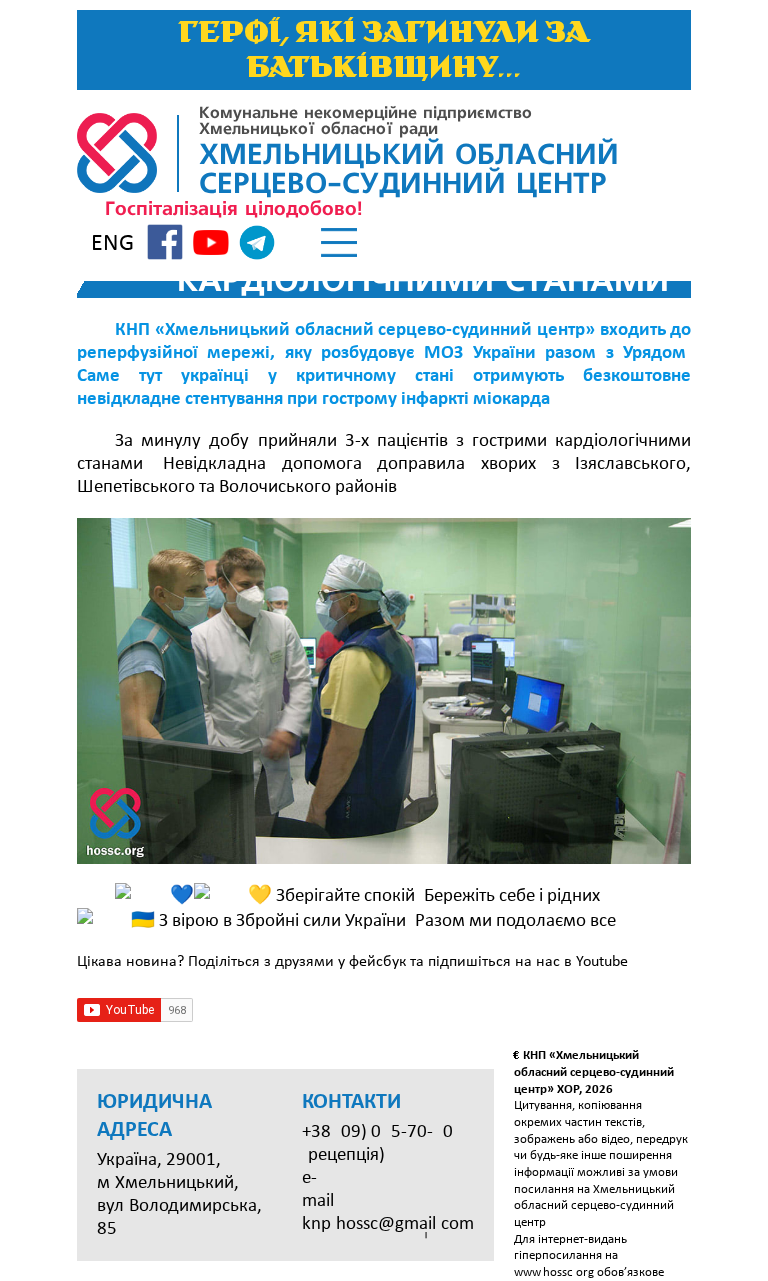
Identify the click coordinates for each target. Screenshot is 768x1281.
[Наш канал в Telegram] (257, 246)
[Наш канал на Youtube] (211, 245)
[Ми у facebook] (165, 245)
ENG (112, 244)
